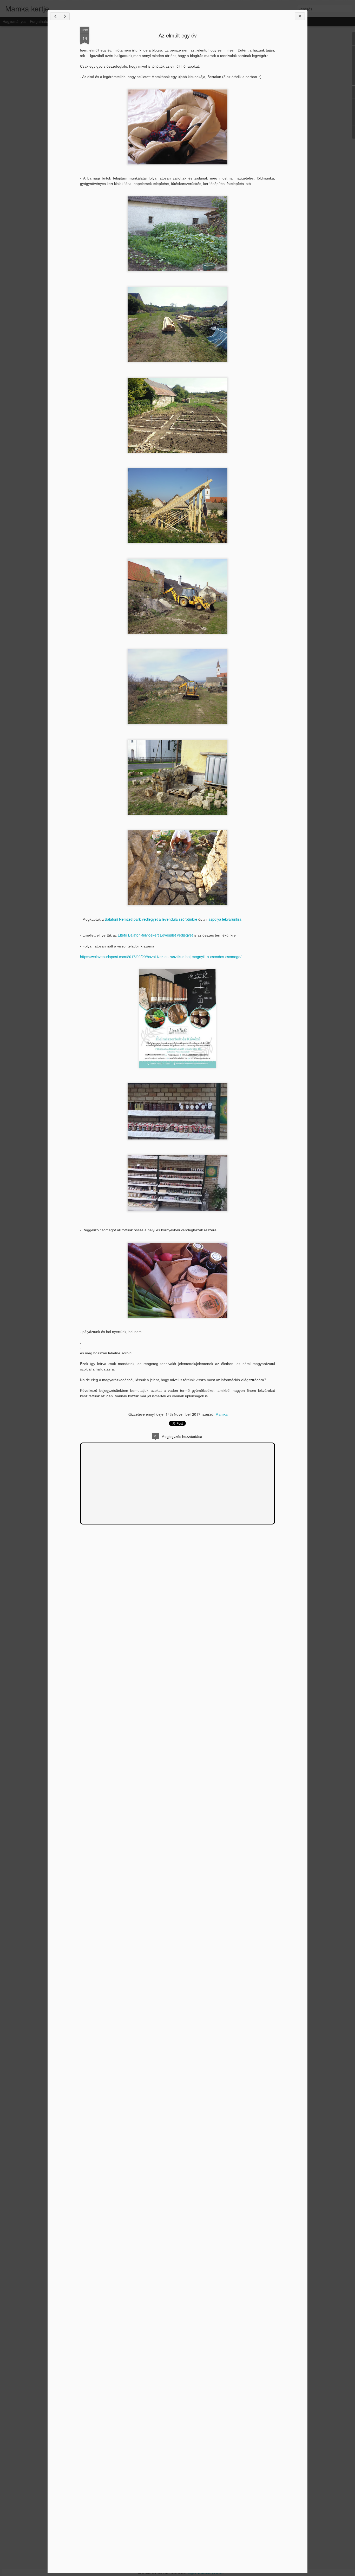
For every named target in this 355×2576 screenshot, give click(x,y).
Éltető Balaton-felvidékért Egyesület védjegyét (155, 935)
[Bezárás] (300, 16)
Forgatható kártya (45, 21)
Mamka (222, 1414)
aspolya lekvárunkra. (226, 919)
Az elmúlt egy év (178, 35)
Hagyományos (14, 21)
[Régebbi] (65, 16)
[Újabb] (55, 16)
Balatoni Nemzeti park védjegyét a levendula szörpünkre (151, 919)
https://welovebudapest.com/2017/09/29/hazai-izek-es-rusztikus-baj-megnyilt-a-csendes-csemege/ (161, 957)
